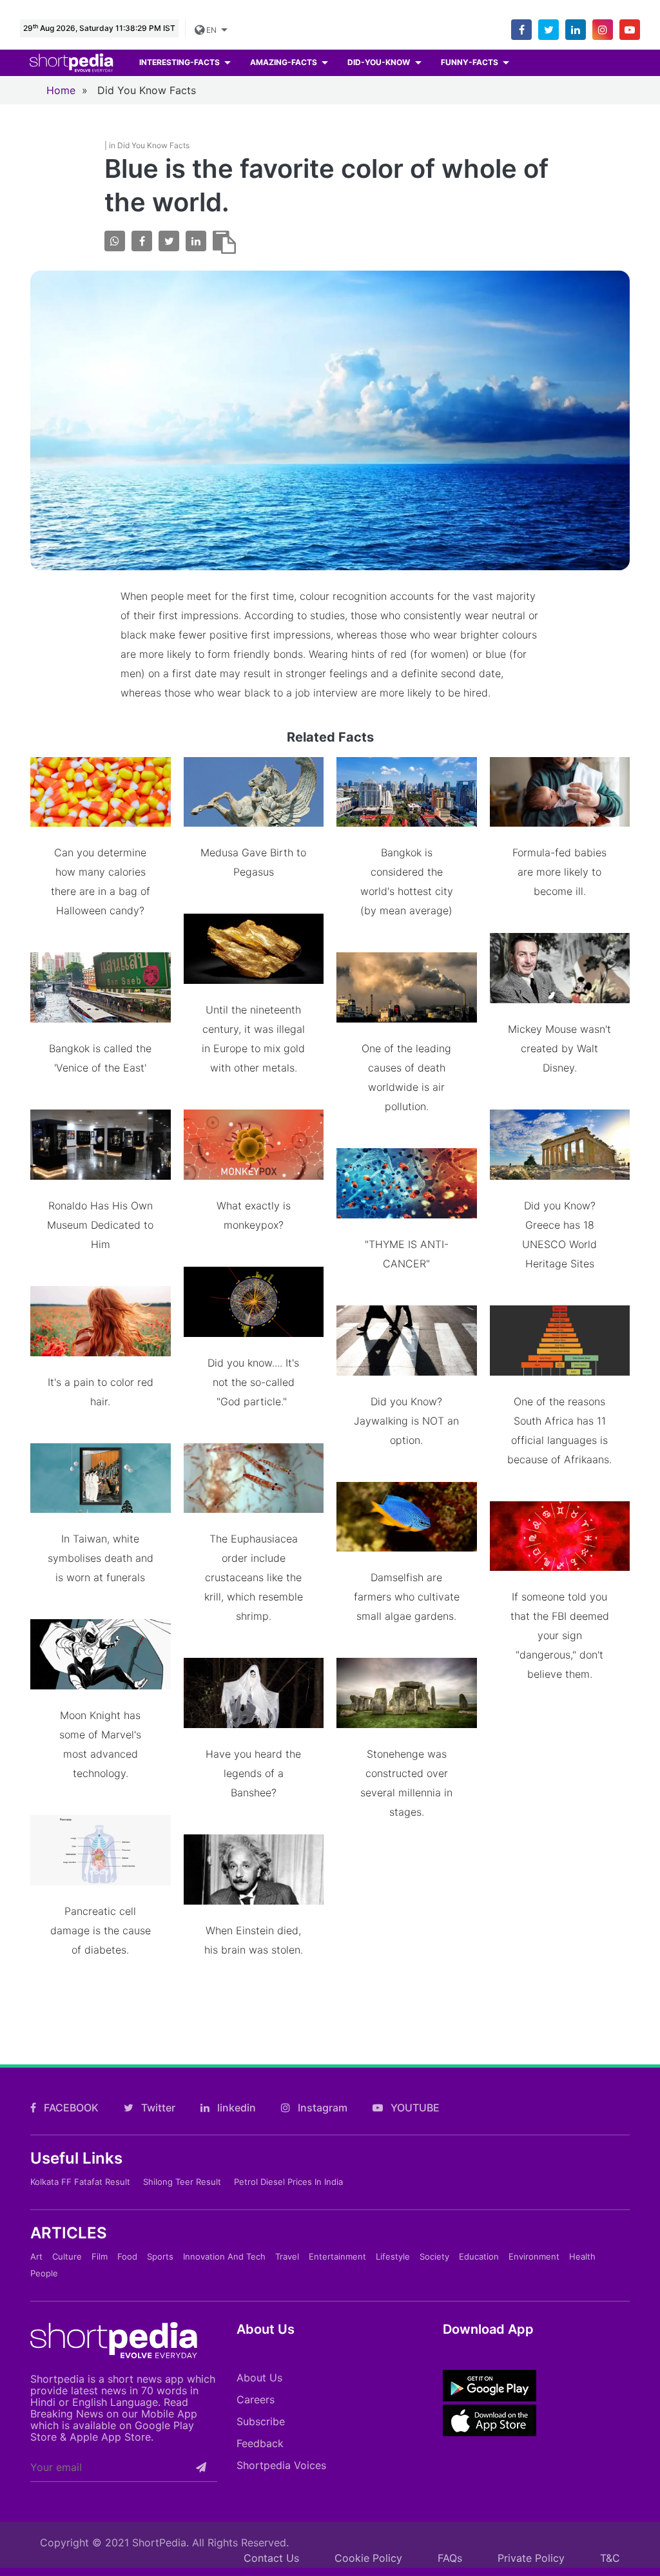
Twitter (157, 2108)
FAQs (450, 2558)
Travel (287, 2256)
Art (36, 2256)
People (44, 2273)
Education (479, 2256)
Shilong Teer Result (182, 2182)
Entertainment (337, 2256)
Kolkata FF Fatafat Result (80, 2182)
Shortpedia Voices (281, 2465)
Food (127, 2256)
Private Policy (531, 2558)
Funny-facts (471, 62)
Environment (534, 2256)
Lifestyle (393, 2256)
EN (211, 30)
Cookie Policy (368, 2558)
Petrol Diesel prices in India (288, 2182)
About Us (259, 2378)
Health (582, 2256)
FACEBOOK (70, 2108)
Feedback (260, 2443)
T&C (610, 2558)
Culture (67, 2256)
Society (434, 2256)
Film (100, 2256)
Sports (160, 2256)
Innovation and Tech (224, 2256)
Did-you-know (380, 62)
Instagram (321, 2108)
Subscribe (261, 2421)
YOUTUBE (414, 2108)
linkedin (235, 2108)
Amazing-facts (285, 62)
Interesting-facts (180, 62)
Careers (256, 2399)
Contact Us (271, 2558)
